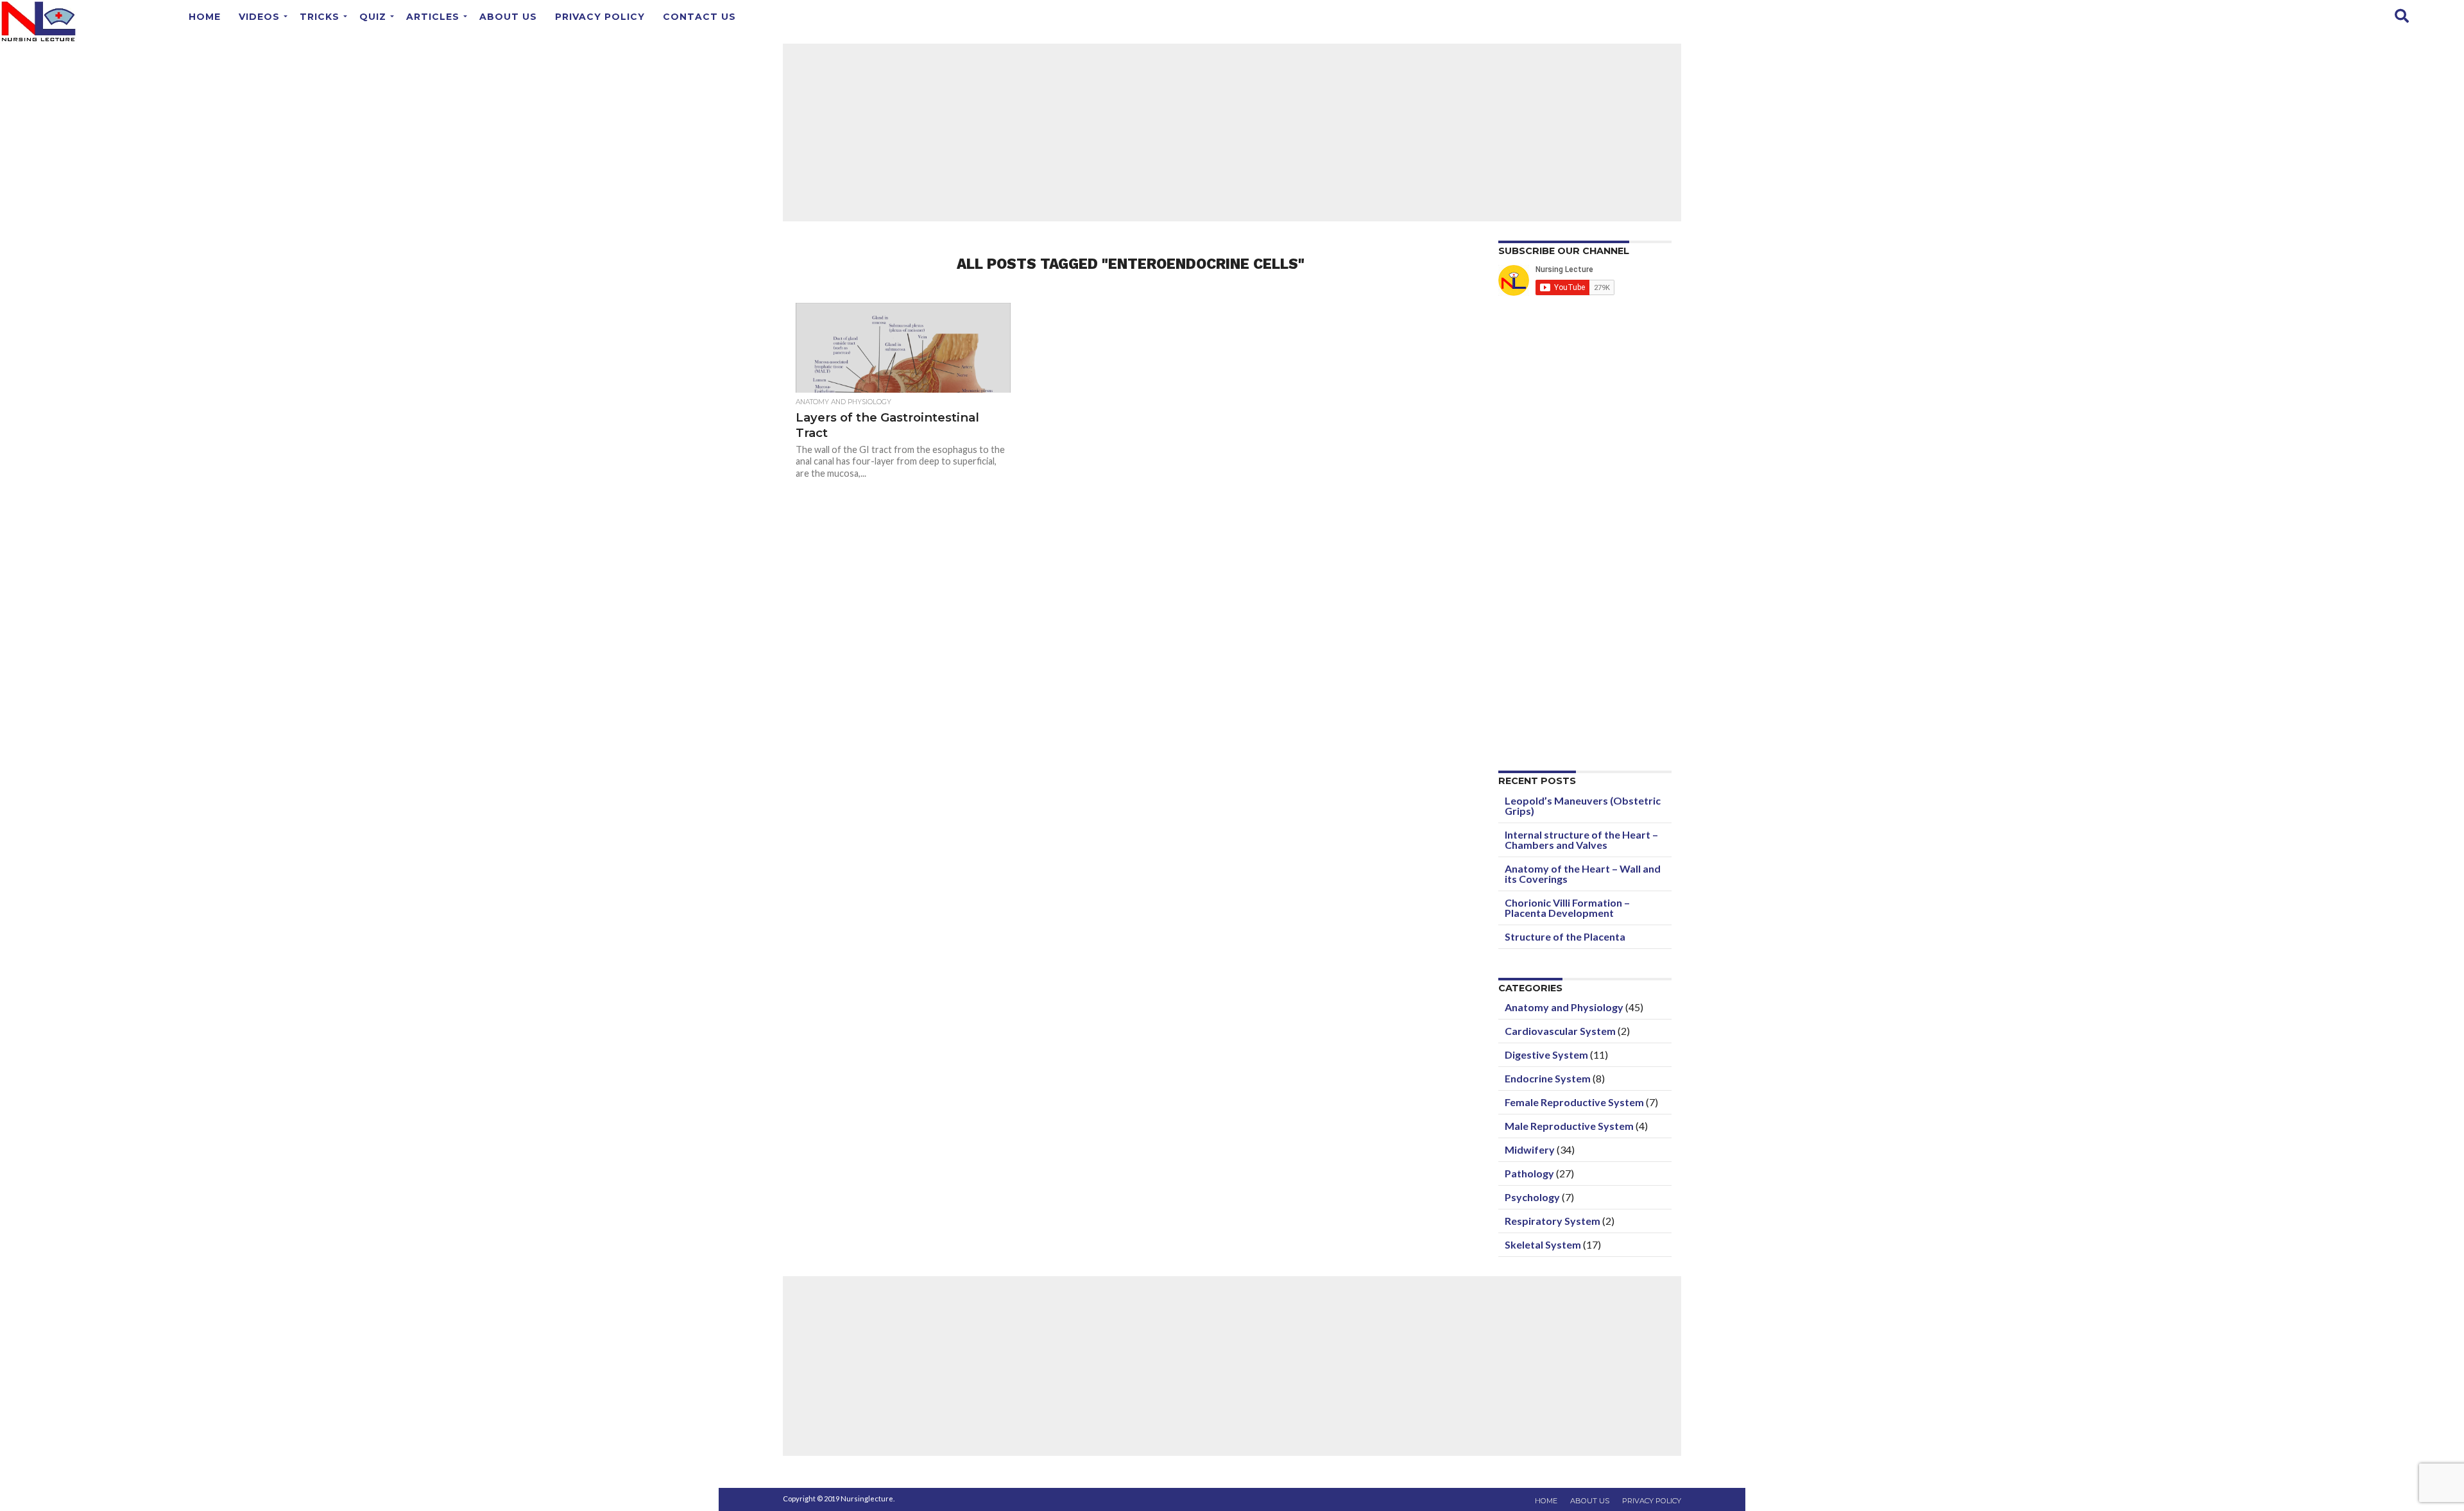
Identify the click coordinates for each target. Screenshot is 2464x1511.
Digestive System (1546, 1054)
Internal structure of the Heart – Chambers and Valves (1581, 840)
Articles (433, 17)
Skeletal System (1543, 1244)
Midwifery (1530, 1149)
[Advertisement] (1232, 132)
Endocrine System (1548, 1078)
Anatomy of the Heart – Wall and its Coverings (1583, 874)
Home (205, 17)
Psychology (1532, 1197)
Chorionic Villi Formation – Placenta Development (1567, 908)
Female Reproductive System (1574, 1102)
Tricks (320, 17)
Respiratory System (1553, 1221)
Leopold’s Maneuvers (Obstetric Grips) (1583, 806)
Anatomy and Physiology (1564, 1007)
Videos (259, 17)
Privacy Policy (600, 17)
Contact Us (699, 17)
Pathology (1529, 1173)
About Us (508, 17)
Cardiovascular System (1560, 1031)
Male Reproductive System (1569, 1126)
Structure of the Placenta (1565, 936)
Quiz (373, 17)
